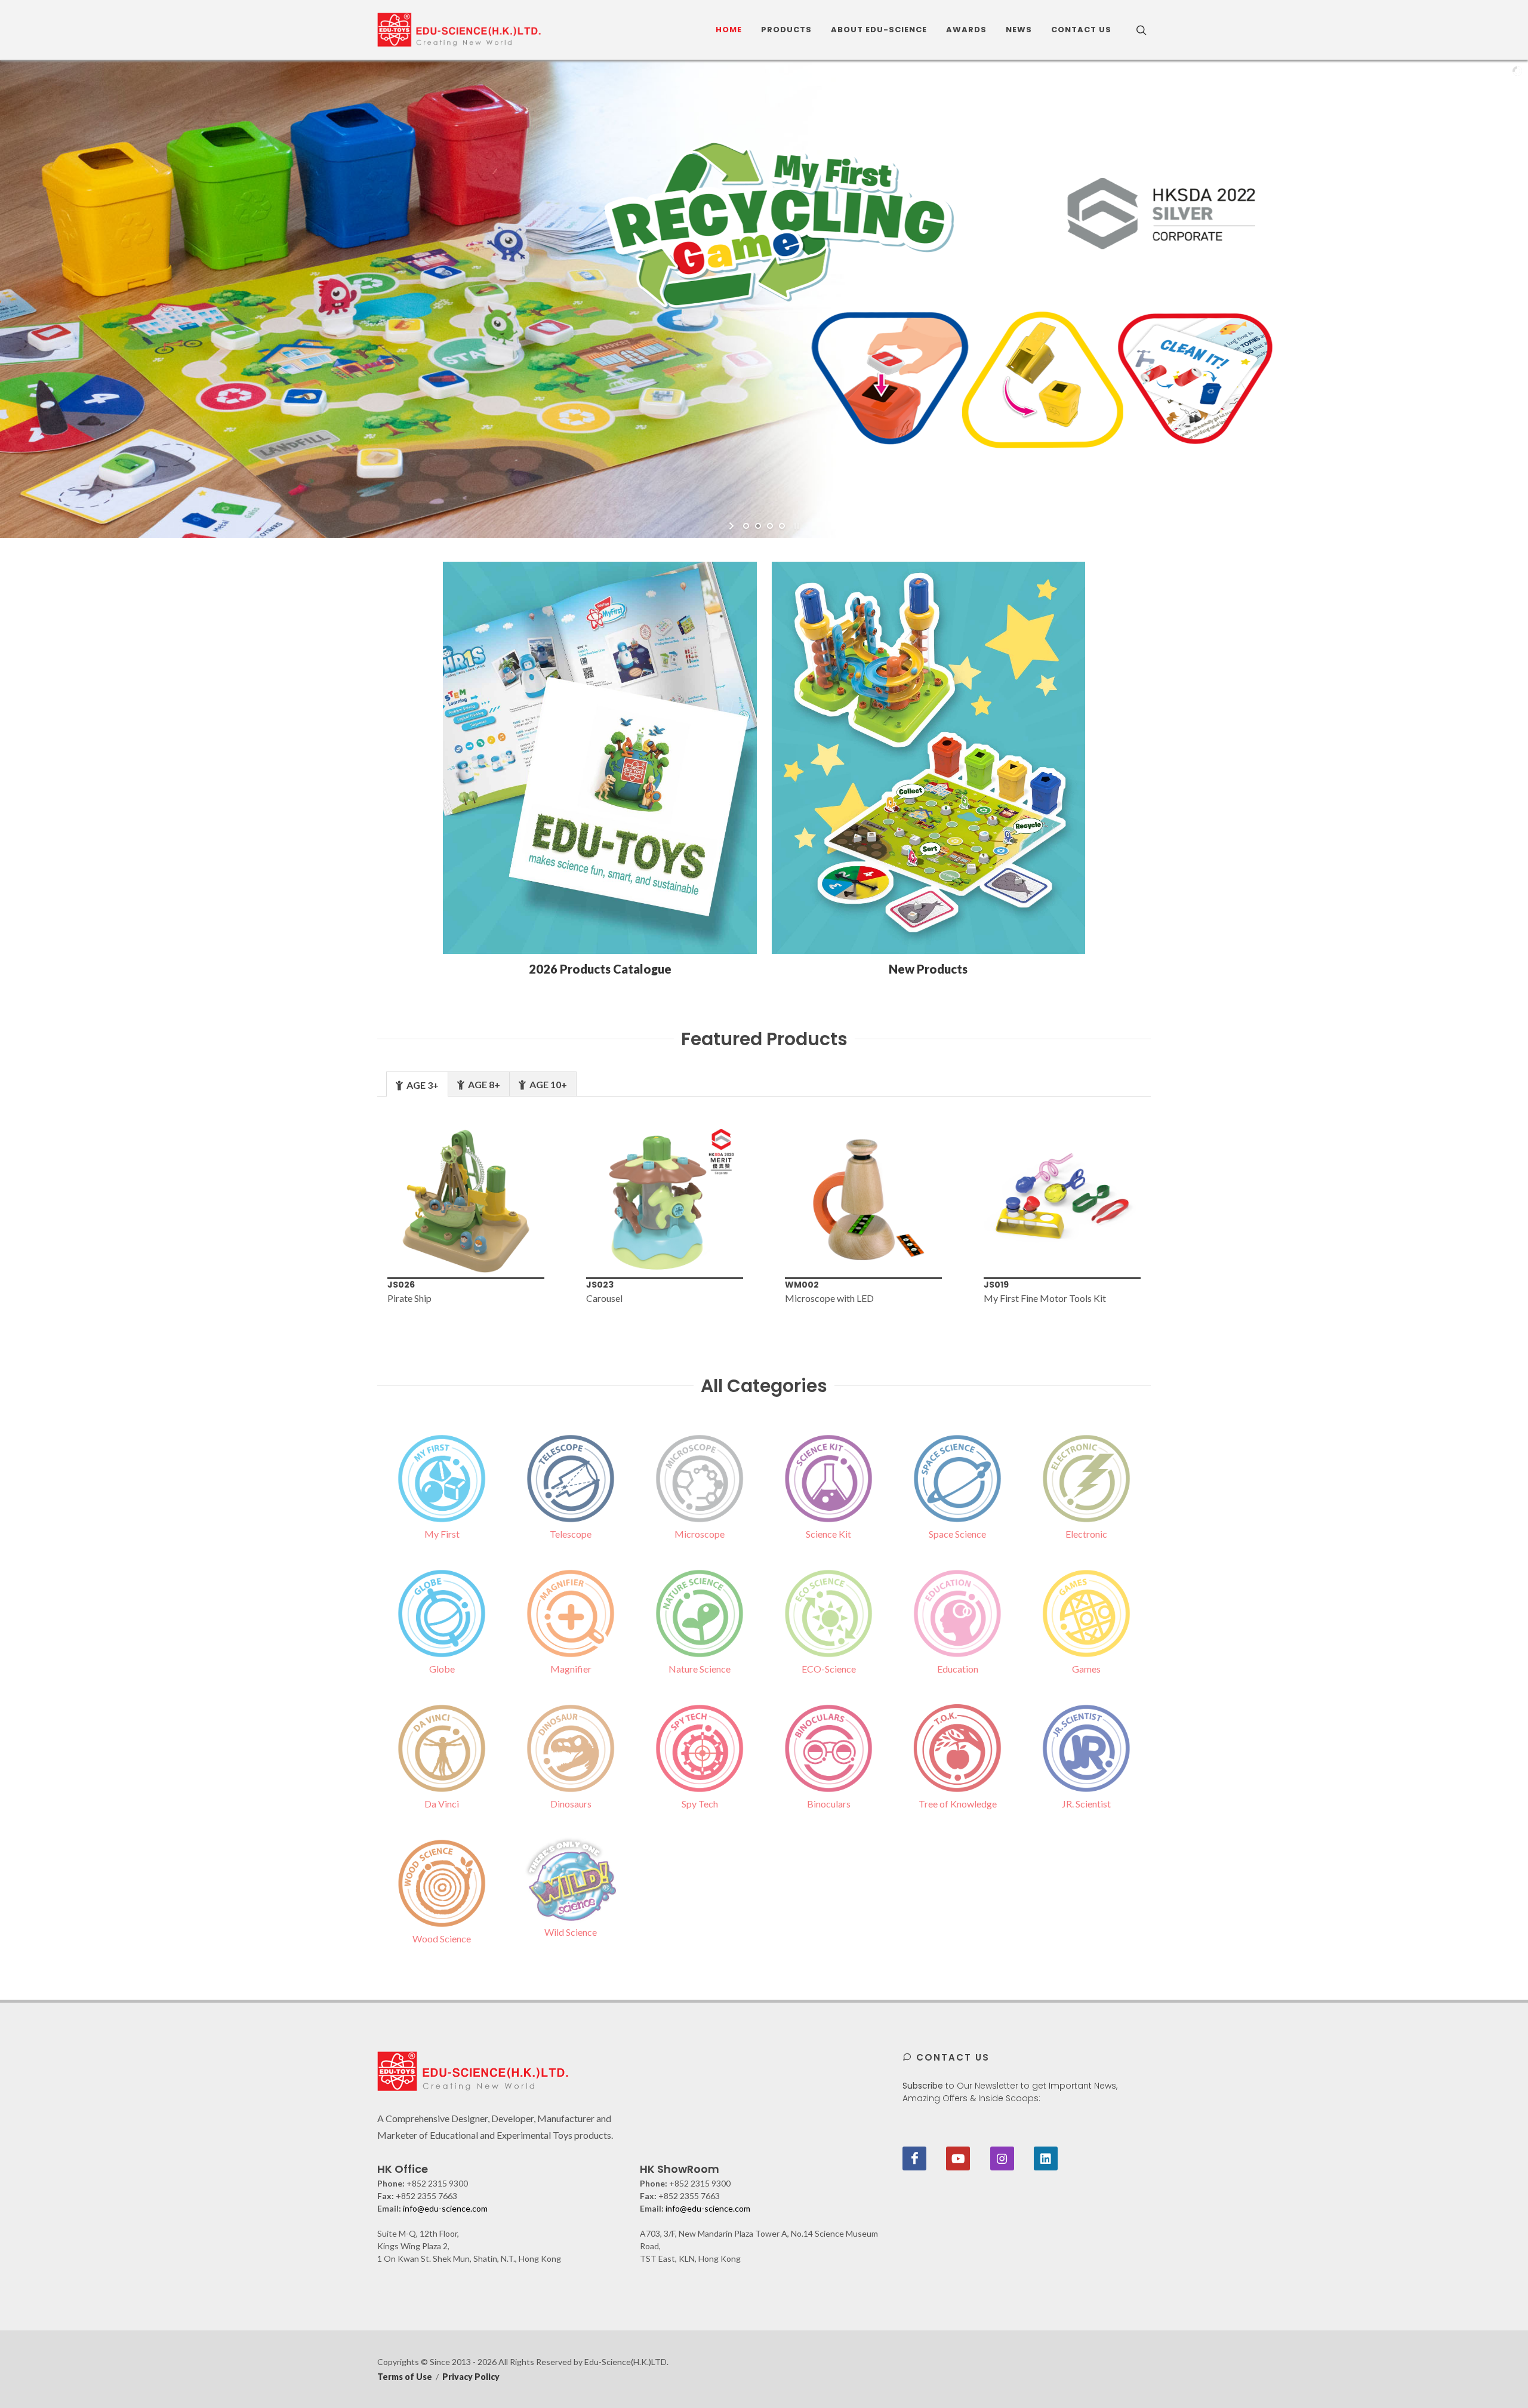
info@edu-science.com (445, 2208)
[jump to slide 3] (770, 526)
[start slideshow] (733, 526)
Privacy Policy (471, 2377)
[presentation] (358, 1213)
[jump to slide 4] (782, 526)
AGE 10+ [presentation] (547, 1084)
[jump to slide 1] (746, 526)
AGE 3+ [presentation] (422, 1085)
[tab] (417, 1084)
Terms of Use (405, 2377)
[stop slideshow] (795, 526)
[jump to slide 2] (758, 526)
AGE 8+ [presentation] (483, 1084)
